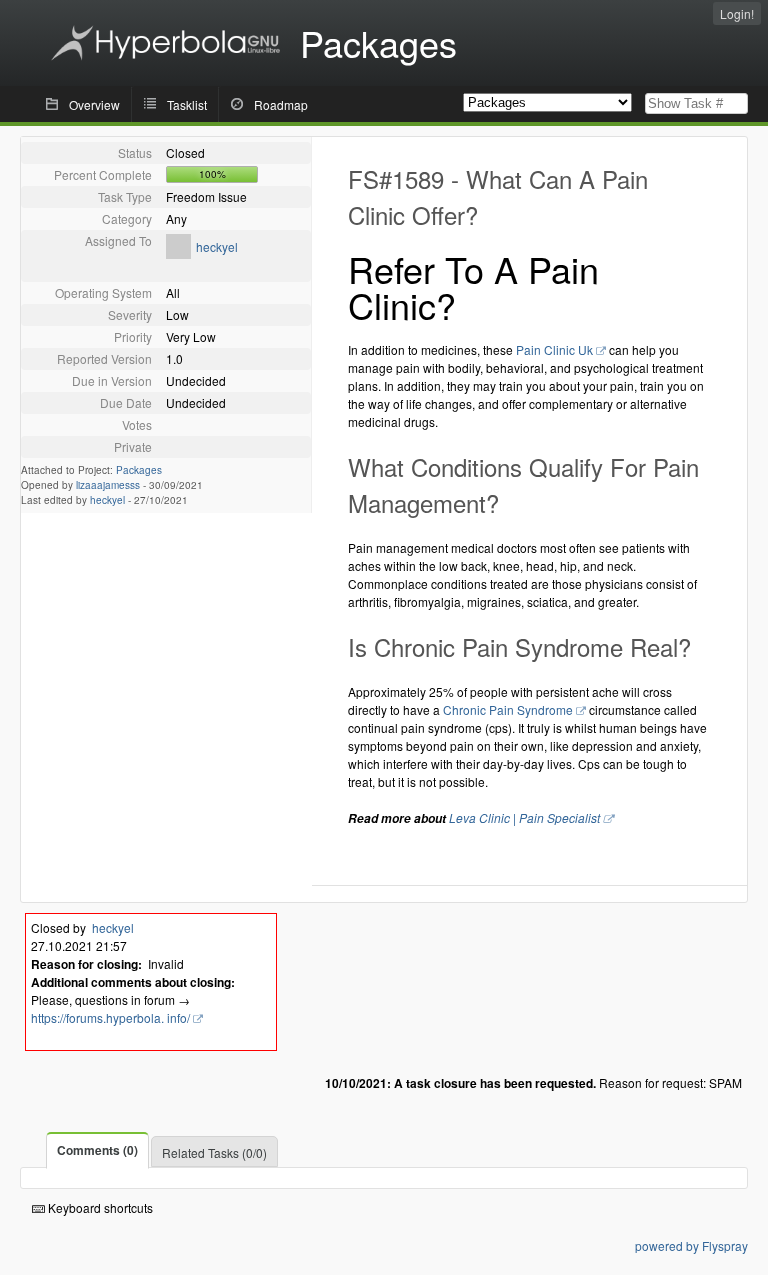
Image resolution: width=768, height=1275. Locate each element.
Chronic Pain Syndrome (508, 709)
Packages (139, 470)
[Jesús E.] (178, 253)
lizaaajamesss (108, 485)
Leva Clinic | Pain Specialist (524, 817)
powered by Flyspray (691, 1245)
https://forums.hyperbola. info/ (110, 1017)
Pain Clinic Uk (554, 349)
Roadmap (281, 104)
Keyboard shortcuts (99, 1207)
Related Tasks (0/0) (214, 1152)
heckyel (217, 246)
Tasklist (187, 104)
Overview (94, 104)
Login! (737, 13)
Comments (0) (97, 1150)
